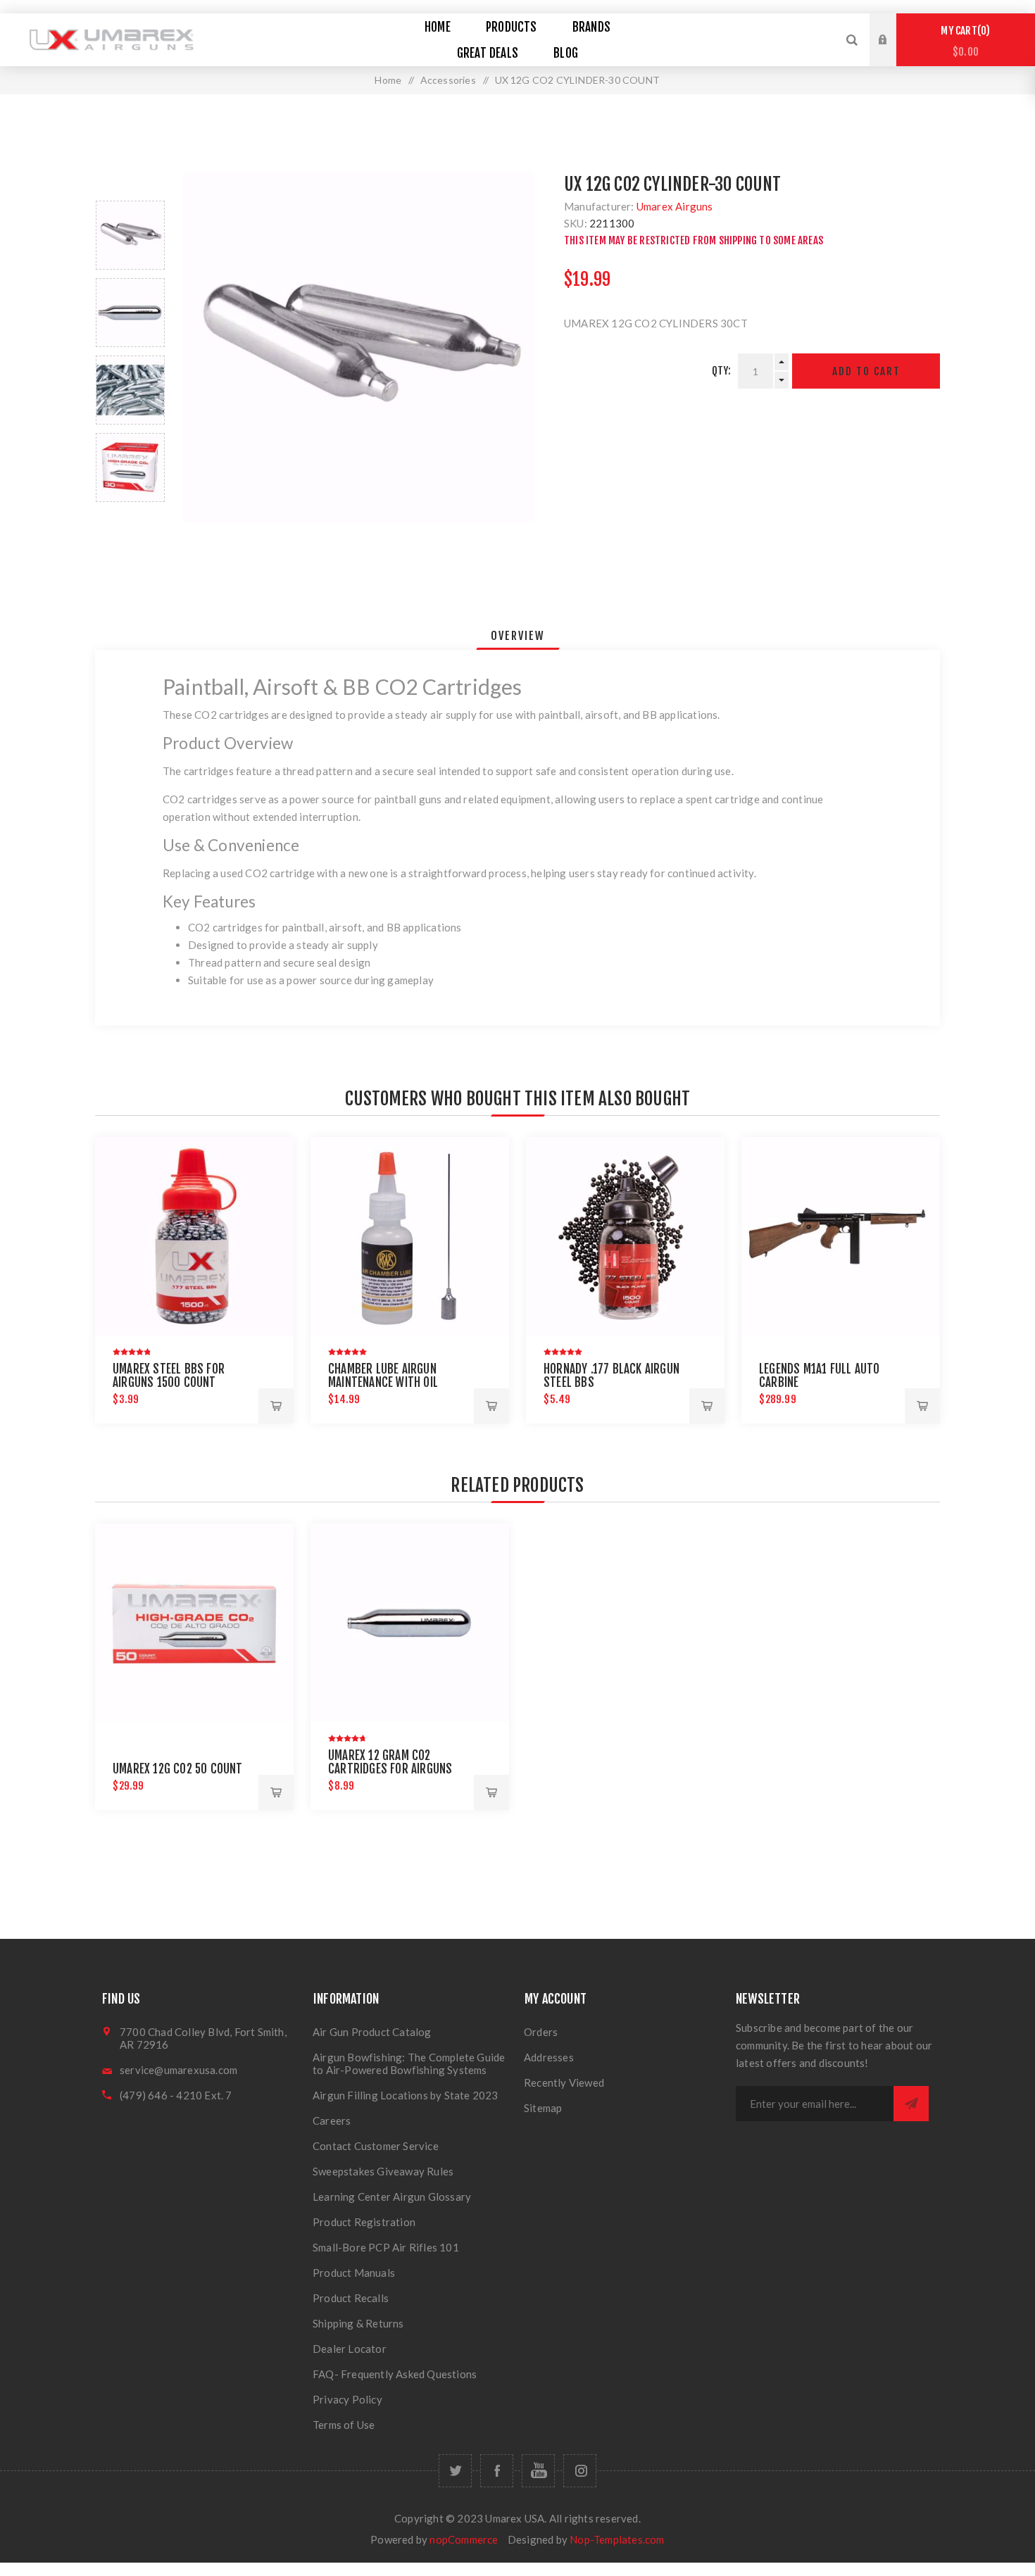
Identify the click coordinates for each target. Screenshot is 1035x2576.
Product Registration (364, 2222)
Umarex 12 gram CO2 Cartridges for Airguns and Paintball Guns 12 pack (399, 1769)
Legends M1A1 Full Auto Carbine (819, 1376)
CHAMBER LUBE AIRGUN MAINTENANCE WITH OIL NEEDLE (383, 1382)
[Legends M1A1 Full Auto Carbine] (841, 1236)
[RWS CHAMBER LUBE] (410, 1236)
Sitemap (543, 2108)
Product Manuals (354, 2273)
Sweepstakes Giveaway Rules (383, 2171)
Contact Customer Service (376, 2146)
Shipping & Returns (358, 2323)
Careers (332, 2121)
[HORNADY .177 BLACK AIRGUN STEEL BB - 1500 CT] (625, 1236)
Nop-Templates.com (617, 2539)
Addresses (549, 2057)
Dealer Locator (350, 2349)
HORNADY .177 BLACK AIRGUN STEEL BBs (611, 1376)
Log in (893, 27)
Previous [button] (130, 184)
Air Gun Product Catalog (372, 2032)
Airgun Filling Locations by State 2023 (406, 2095)
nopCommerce (464, 2539)
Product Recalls (351, 2298)
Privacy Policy (347, 2399)
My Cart (963, 41)
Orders (541, 2032)
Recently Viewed (564, 2082)
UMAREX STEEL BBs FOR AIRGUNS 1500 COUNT (169, 1376)
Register (893, 54)
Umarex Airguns (675, 206)
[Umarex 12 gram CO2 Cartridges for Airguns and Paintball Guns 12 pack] (410, 1623)
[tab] (518, 636)
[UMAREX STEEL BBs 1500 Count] (194, 1236)
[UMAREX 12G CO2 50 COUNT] (194, 1623)
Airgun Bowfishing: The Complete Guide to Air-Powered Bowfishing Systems (409, 2063)
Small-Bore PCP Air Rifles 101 (386, 2247)
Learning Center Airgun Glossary (392, 2197)
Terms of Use (344, 2425)
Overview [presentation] (518, 636)
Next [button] (130, 519)
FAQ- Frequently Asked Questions (395, 2374)
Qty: (722, 371)
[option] (130, 235)
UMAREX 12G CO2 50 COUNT (178, 1769)
